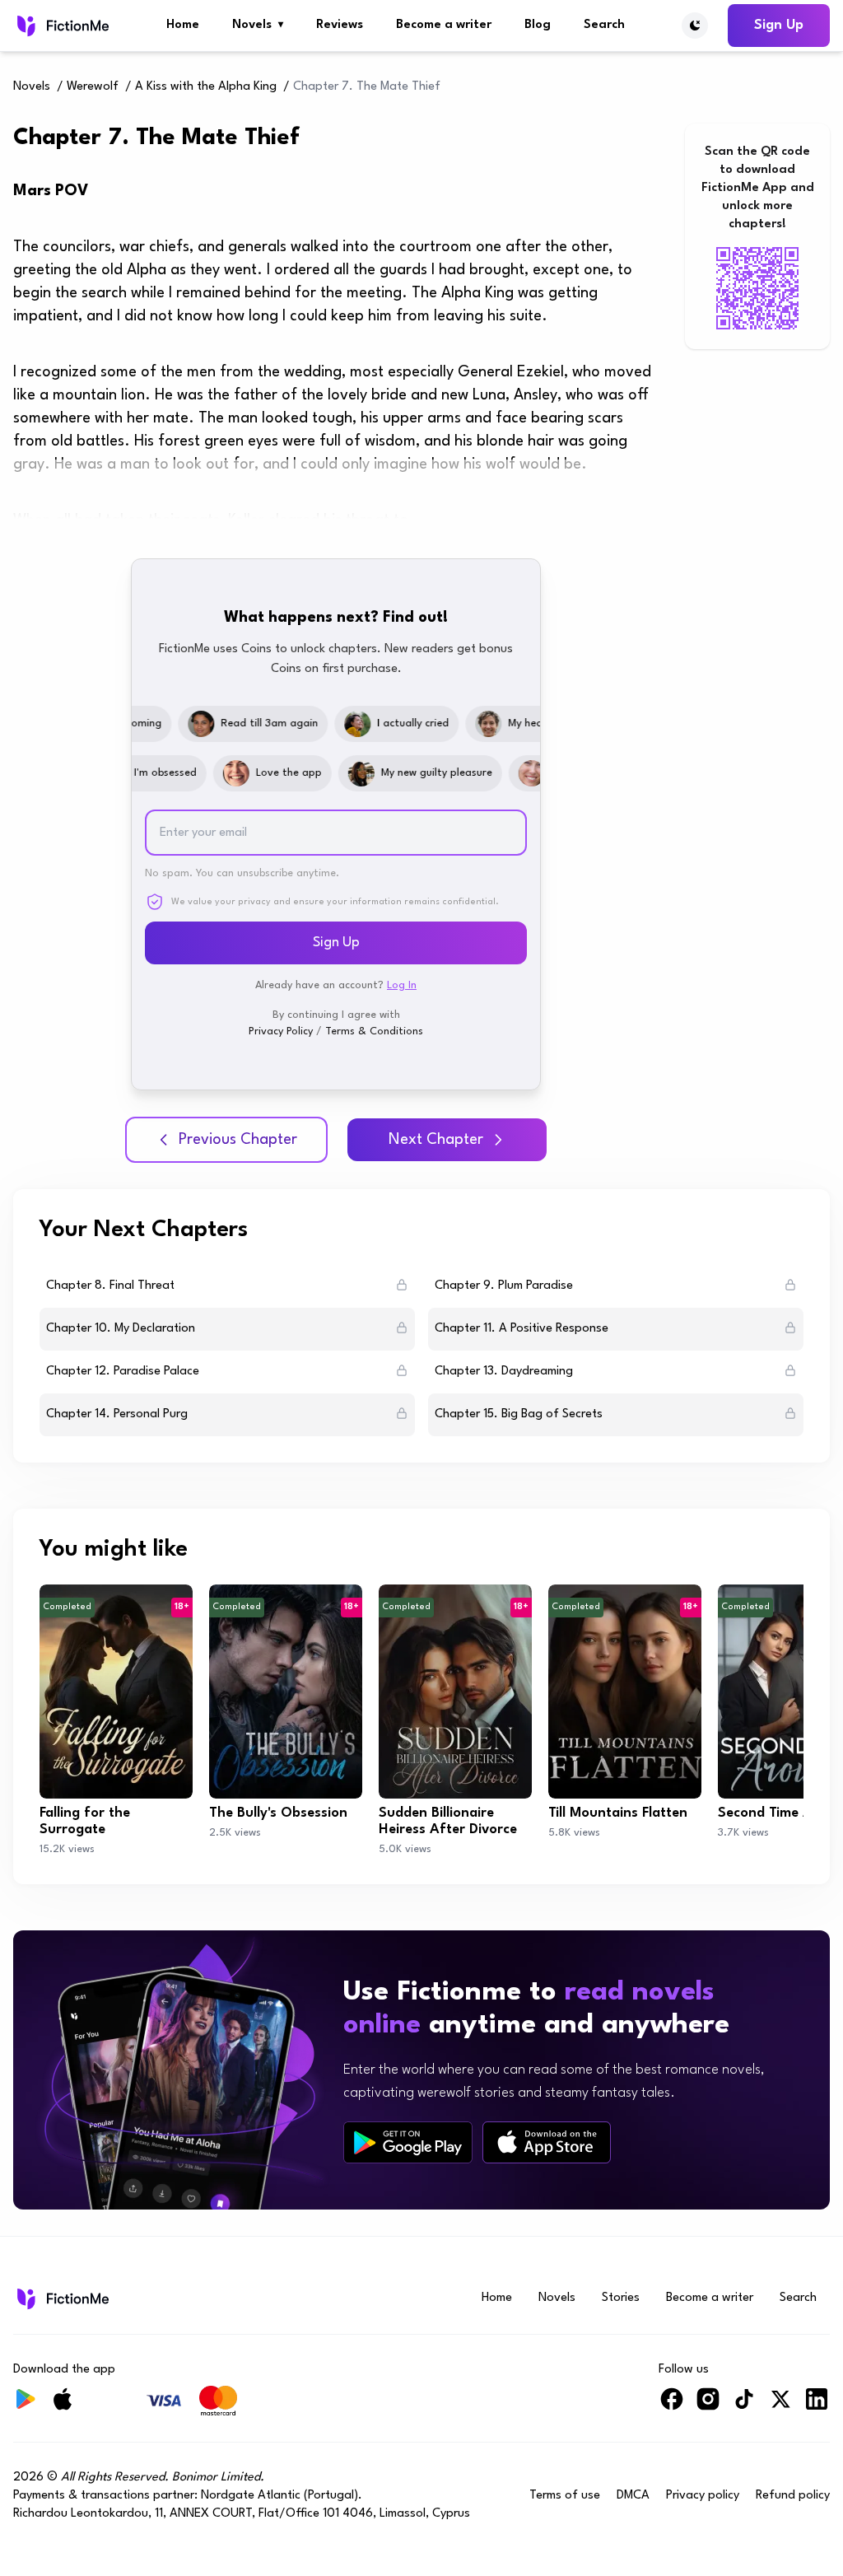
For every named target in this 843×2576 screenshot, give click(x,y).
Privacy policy (703, 2496)
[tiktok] (744, 2406)
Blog (538, 25)
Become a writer (444, 25)
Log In (402, 985)
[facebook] (672, 2406)
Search (604, 25)
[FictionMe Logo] (61, 2298)
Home (183, 25)
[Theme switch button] (695, 26)
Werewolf (93, 87)
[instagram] (708, 2406)
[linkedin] (817, 2406)
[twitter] (780, 2406)
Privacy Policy (281, 1031)
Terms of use (565, 2496)
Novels (258, 25)
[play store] (408, 2143)
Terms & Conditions (374, 1031)
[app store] (547, 2142)
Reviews (340, 25)
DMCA (633, 2496)
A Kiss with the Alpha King (206, 87)
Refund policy (793, 2496)
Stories (621, 2298)
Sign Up (779, 25)
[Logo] (61, 26)
